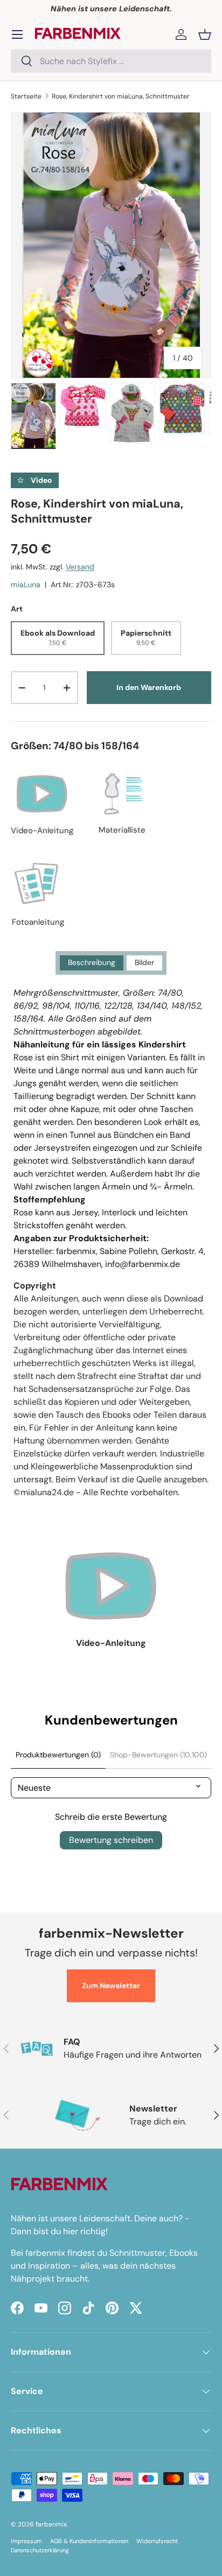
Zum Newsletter (111, 1986)
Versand (80, 567)
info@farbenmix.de (143, 1264)
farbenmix (51, 2524)
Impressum (26, 2541)
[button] (205, 34)
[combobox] (111, 61)
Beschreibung (92, 962)
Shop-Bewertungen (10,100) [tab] (158, 1755)
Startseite (26, 96)
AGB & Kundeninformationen (89, 2541)
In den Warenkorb (149, 687)
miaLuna (26, 585)
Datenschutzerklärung (40, 2550)
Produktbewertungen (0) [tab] (58, 1755)
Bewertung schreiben (111, 1840)
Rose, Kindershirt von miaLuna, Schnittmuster (121, 96)
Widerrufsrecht (157, 2541)
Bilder (144, 962)
